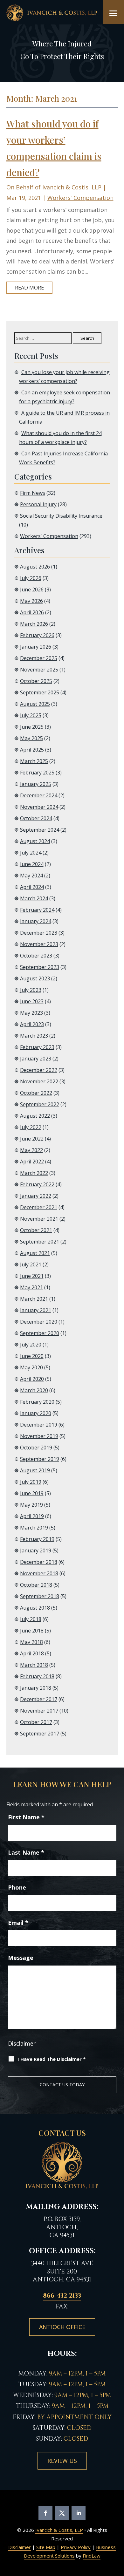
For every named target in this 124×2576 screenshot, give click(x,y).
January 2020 (36, 1413)
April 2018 (32, 1653)
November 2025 (39, 670)
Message (21, 1958)
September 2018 (40, 1596)
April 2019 (32, 1516)
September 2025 (40, 692)
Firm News (33, 493)
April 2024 (32, 887)
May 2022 (31, 1150)
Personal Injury (38, 504)
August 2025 (35, 704)
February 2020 (37, 1402)
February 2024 (37, 910)
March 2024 (34, 898)
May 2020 (31, 1367)
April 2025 (32, 750)
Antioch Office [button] (62, 2327)
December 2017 (39, 1699)
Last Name (26, 1852)
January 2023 (36, 1059)
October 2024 (36, 818)
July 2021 (31, 1264)
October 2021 (36, 1230)
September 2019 (40, 1459)
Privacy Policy (76, 2547)
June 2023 (32, 1001)
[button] (114, 13)
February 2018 (37, 1676)
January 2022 (36, 1196)
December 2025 (39, 658)
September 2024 (40, 830)
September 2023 (40, 967)
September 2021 (40, 1242)
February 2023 (37, 1047)
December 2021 (39, 1207)
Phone (17, 1887)
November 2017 (39, 1711)
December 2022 (39, 1070)
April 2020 (32, 1379)
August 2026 (35, 567)
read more (29, 288)
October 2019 (36, 1448)
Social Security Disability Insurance (61, 516)
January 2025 (36, 784)
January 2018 (36, 1688)
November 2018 (39, 1573)
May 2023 (31, 1013)
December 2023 (39, 933)
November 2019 (39, 1436)
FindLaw (92, 2556)
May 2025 (31, 738)
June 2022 (32, 1139)
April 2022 (32, 1162)
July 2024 (31, 853)
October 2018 (36, 1585)
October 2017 (36, 1722)
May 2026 (31, 601)
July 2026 (31, 578)
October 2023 (36, 956)
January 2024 (36, 921)
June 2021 (32, 1276)
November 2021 (39, 1219)
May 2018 (31, 1642)
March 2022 (34, 1173)
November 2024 (39, 807)
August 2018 (35, 1608)
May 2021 (31, 1287)
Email (18, 1923)
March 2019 (34, 1528)
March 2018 (34, 1665)
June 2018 (32, 1631)
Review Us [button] (62, 2461)
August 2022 (35, 1116)
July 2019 (31, 1482)
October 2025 (36, 681)
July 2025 (31, 715)
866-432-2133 (62, 2296)
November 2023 (39, 944)
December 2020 (39, 1322)
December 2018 (39, 1562)
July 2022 (31, 1127)
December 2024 (39, 795)
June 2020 (32, 1356)
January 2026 (36, 647)
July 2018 (31, 1619)
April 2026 (32, 612)
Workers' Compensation (80, 198)
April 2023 (32, 1024)
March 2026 (34, 624)
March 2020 (34, 1390)
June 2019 (32, 1493)
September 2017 (40, 1734)
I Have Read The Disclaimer (52, 2059)
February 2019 (37, 1539)
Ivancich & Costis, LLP (72, 187)
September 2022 (40, 1104)
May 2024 (31, 876)
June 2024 (32, 864)
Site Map (46, 2547)
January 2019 (36, 1550)
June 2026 (32, 589)
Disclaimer (22, 2043)
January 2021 (36, 1310)
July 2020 (31, 1345)
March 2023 (34, 1036)
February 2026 (37, 635)
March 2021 (34, 1299)
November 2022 (39, 1081)
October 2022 (36, 1093)
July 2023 (31, 990)
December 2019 (39, 1425)
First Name (26, 1817)
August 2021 (35, 1253)
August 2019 (35, 1470)
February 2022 (37, 1184)
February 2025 (37, 773)
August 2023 (35, 978)
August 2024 (35, 841)
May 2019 (31, 1505)
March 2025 (34, 761)
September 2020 (40, 1333)
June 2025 (32, 727)
